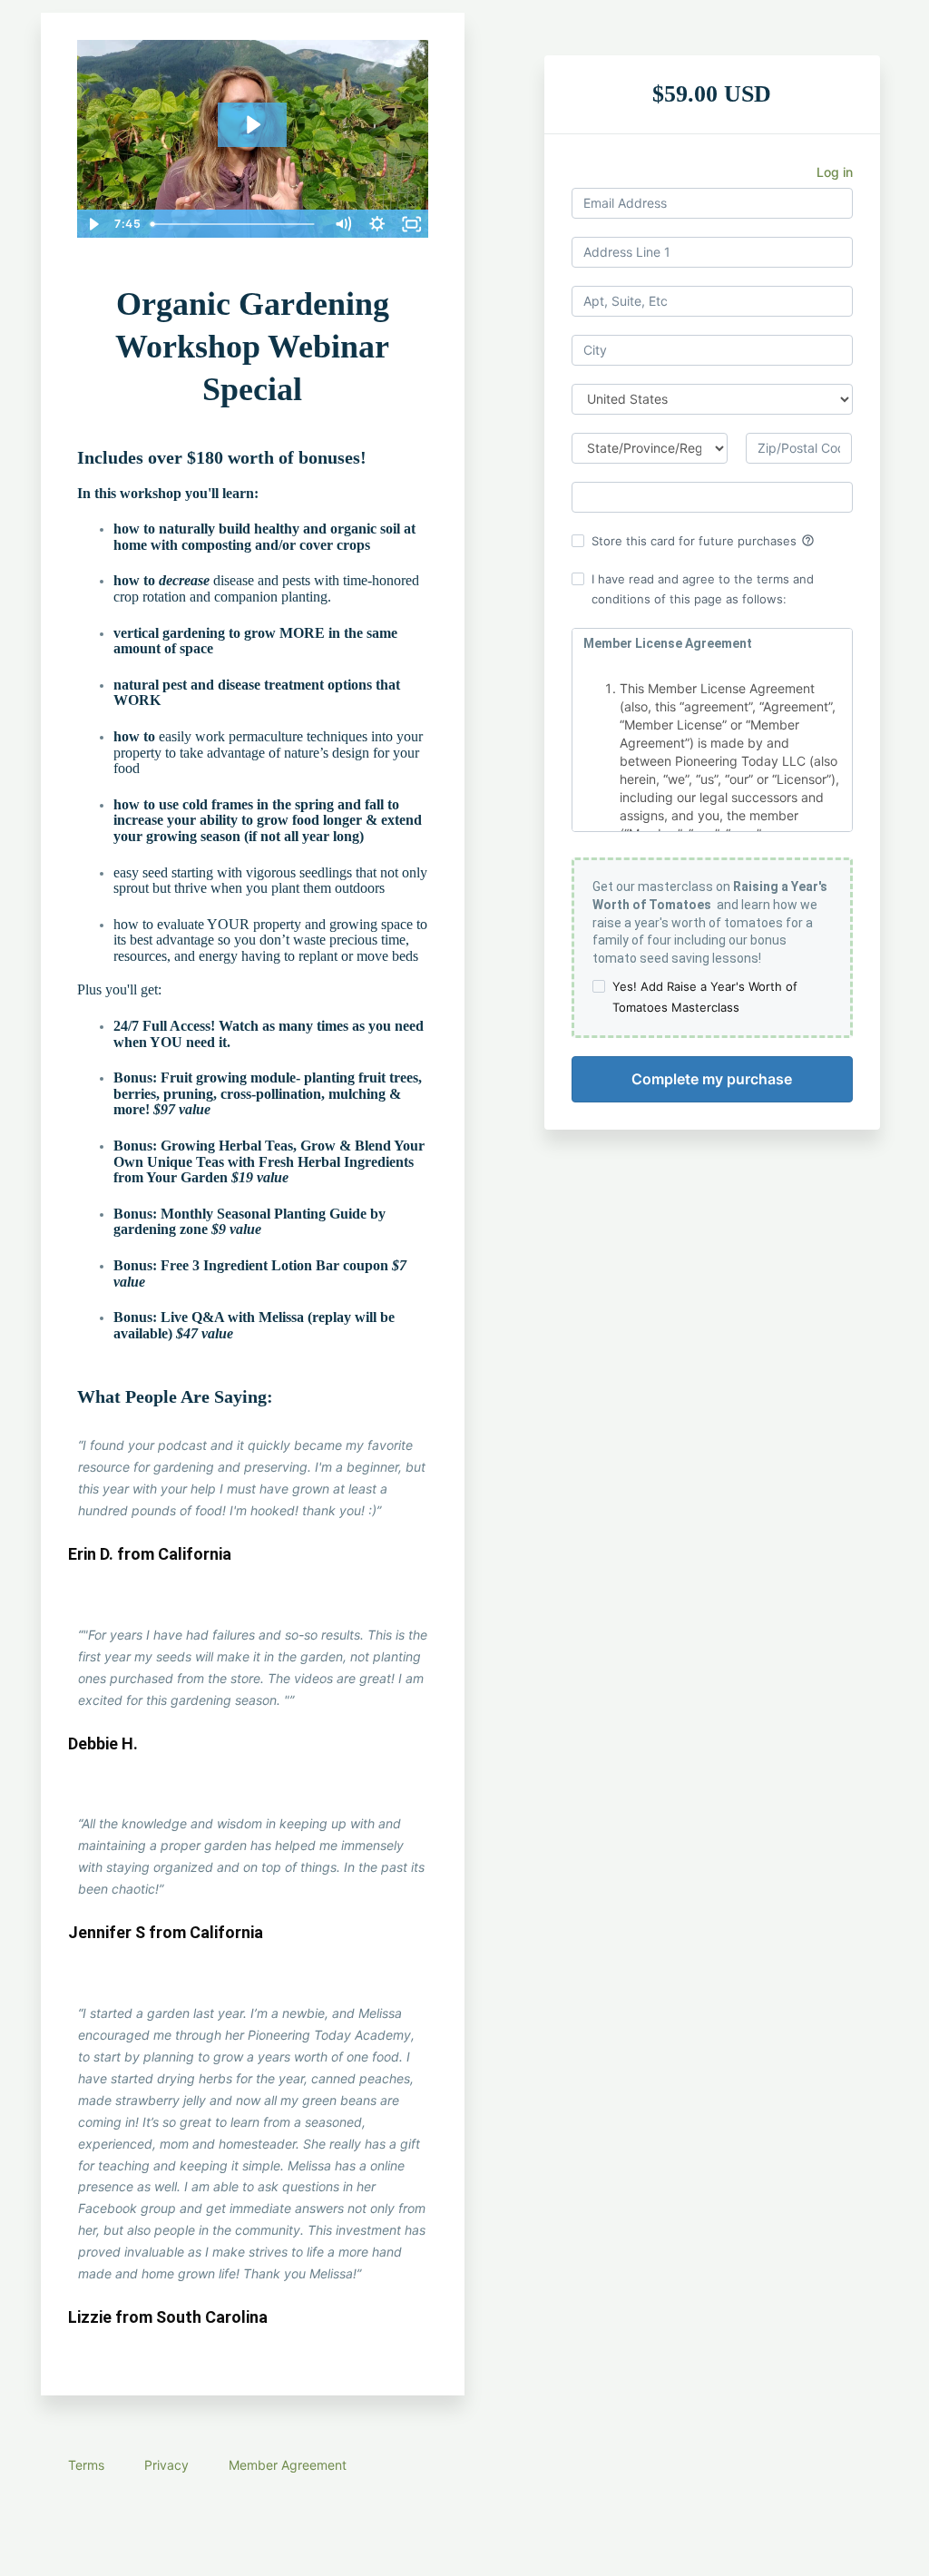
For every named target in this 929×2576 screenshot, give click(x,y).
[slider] (235, 224)
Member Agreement (288, 2465)
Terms (86, 2465)
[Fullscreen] (412, 224)
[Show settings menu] (377, 224)
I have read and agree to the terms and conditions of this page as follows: (703, 589)
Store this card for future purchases (703, 541)
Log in (835, 172)
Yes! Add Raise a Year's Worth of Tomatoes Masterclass (705, 996)
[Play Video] (93, 224)
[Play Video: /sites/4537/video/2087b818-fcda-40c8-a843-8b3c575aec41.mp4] (252, 125)
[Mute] (343, 224)
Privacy (166, 2465)
